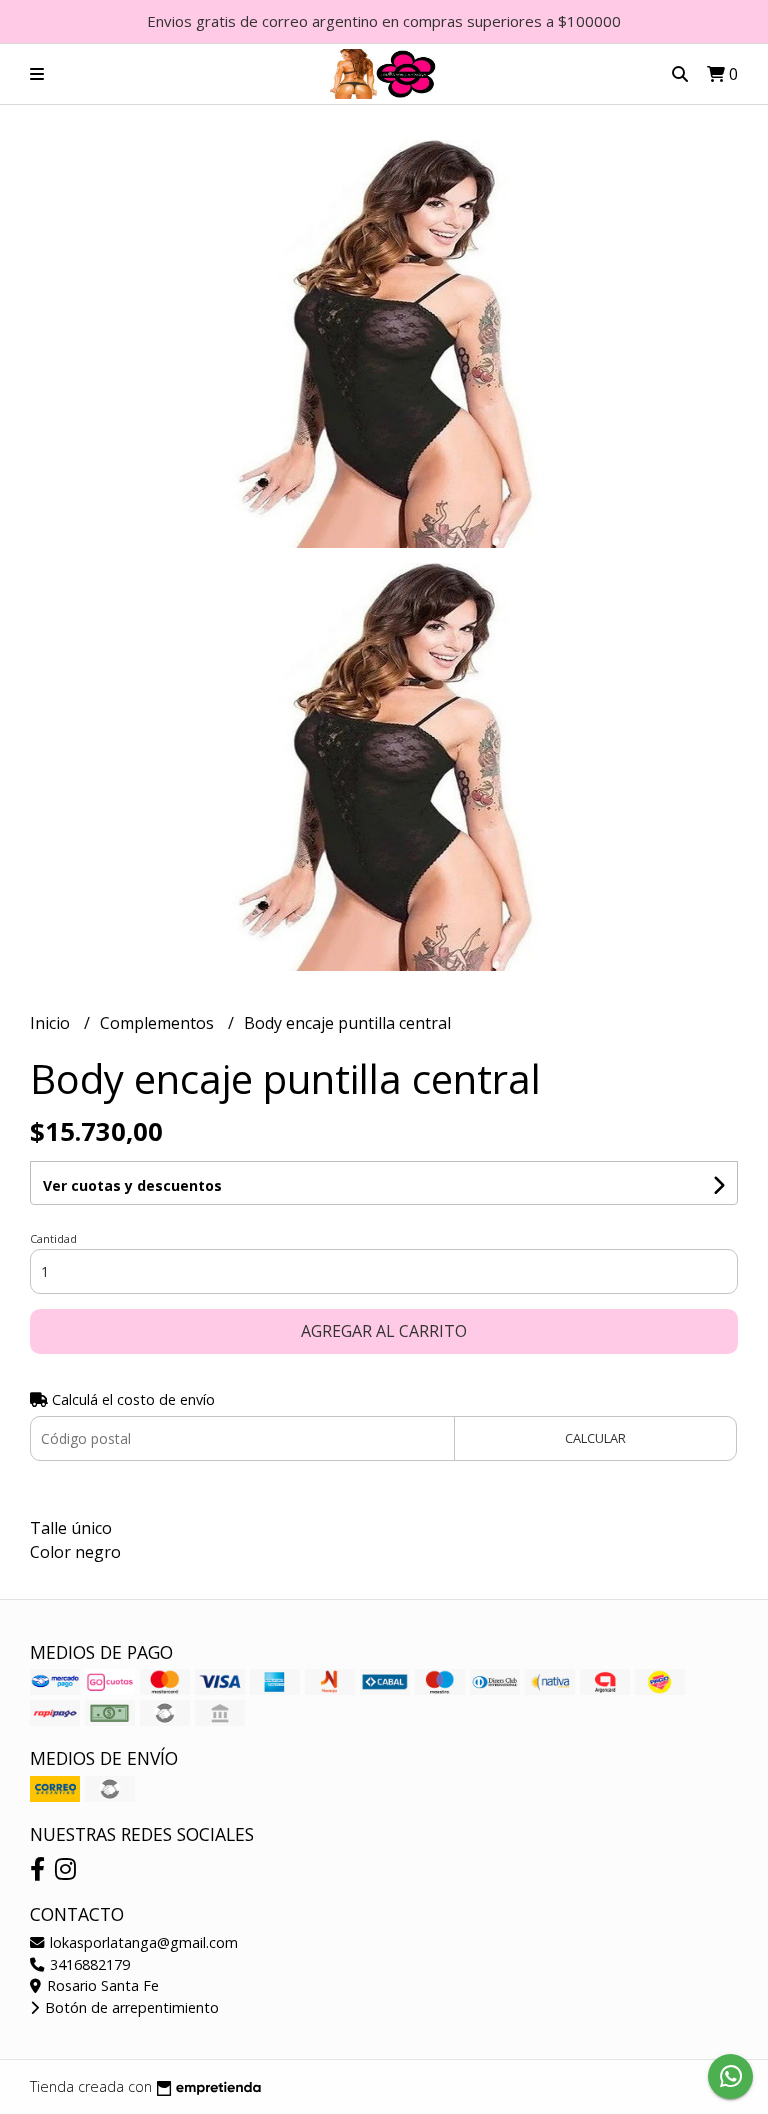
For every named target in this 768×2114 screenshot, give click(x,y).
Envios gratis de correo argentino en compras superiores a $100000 (384, 21)
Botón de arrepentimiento (130, 2007)
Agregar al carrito (384, 1331)
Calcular (595, 1438)
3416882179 (88, 1964)
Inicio (52, 1023)
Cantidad (53, 1238)
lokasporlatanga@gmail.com (142, 1942)
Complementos (159, 1023)
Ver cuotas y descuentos (132, 1185)
